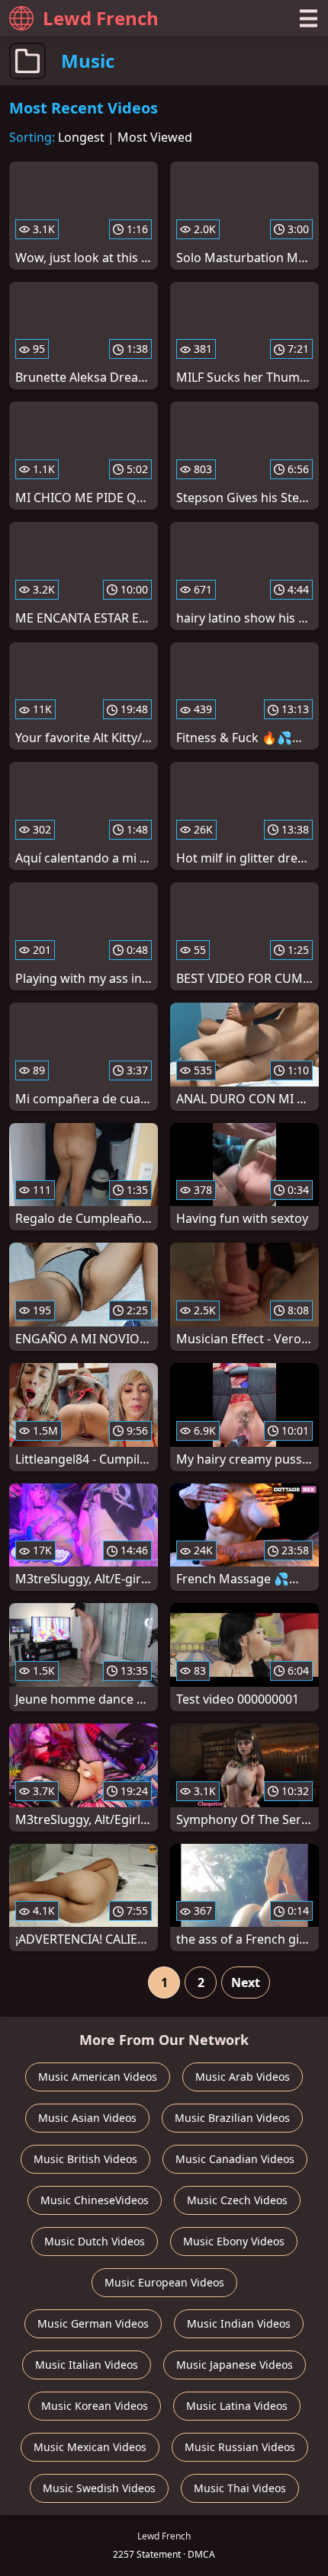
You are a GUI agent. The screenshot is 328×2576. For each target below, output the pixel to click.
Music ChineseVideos (95, 2200)
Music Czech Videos (237, 2200)
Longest (81, 137)
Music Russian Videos (240, 2447)
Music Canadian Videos (235, 2159)
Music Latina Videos (237, 2406)
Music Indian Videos (239, 2323)
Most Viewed (155, 137)
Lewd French (101, 18)
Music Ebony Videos (234, 2241)
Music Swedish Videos (99, 2488)
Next (246, 1982)
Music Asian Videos (87, 2118)
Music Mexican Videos (90, 2447)
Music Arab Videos (243, 2077)
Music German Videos (93, 2323)
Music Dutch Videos (95, 2241)
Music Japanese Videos (235, 2365)
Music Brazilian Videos (232, 2118)
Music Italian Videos (87, 2365)
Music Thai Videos (240, 2488)
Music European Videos (164, 2282)
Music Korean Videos (95, 2406)
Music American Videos (98, 2077)
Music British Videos (85, 2159)
